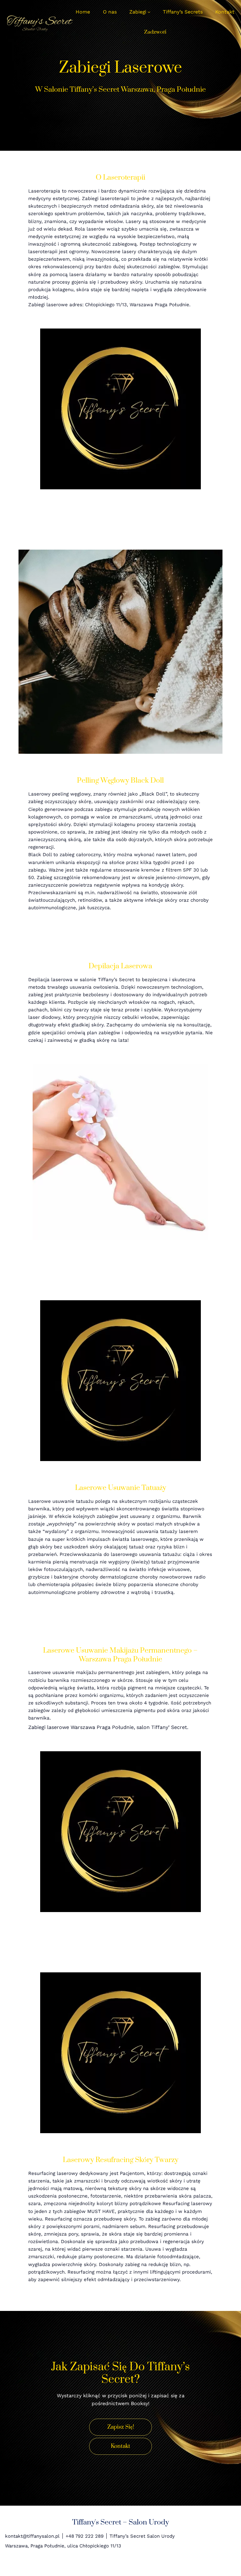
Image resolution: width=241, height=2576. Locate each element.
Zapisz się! (121, 2427)
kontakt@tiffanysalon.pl (32, 2536)
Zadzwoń (155, 32)
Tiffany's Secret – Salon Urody (120, 2522)
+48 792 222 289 (85, 2536)
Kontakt (120, 2446)
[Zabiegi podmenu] (149, 12)
